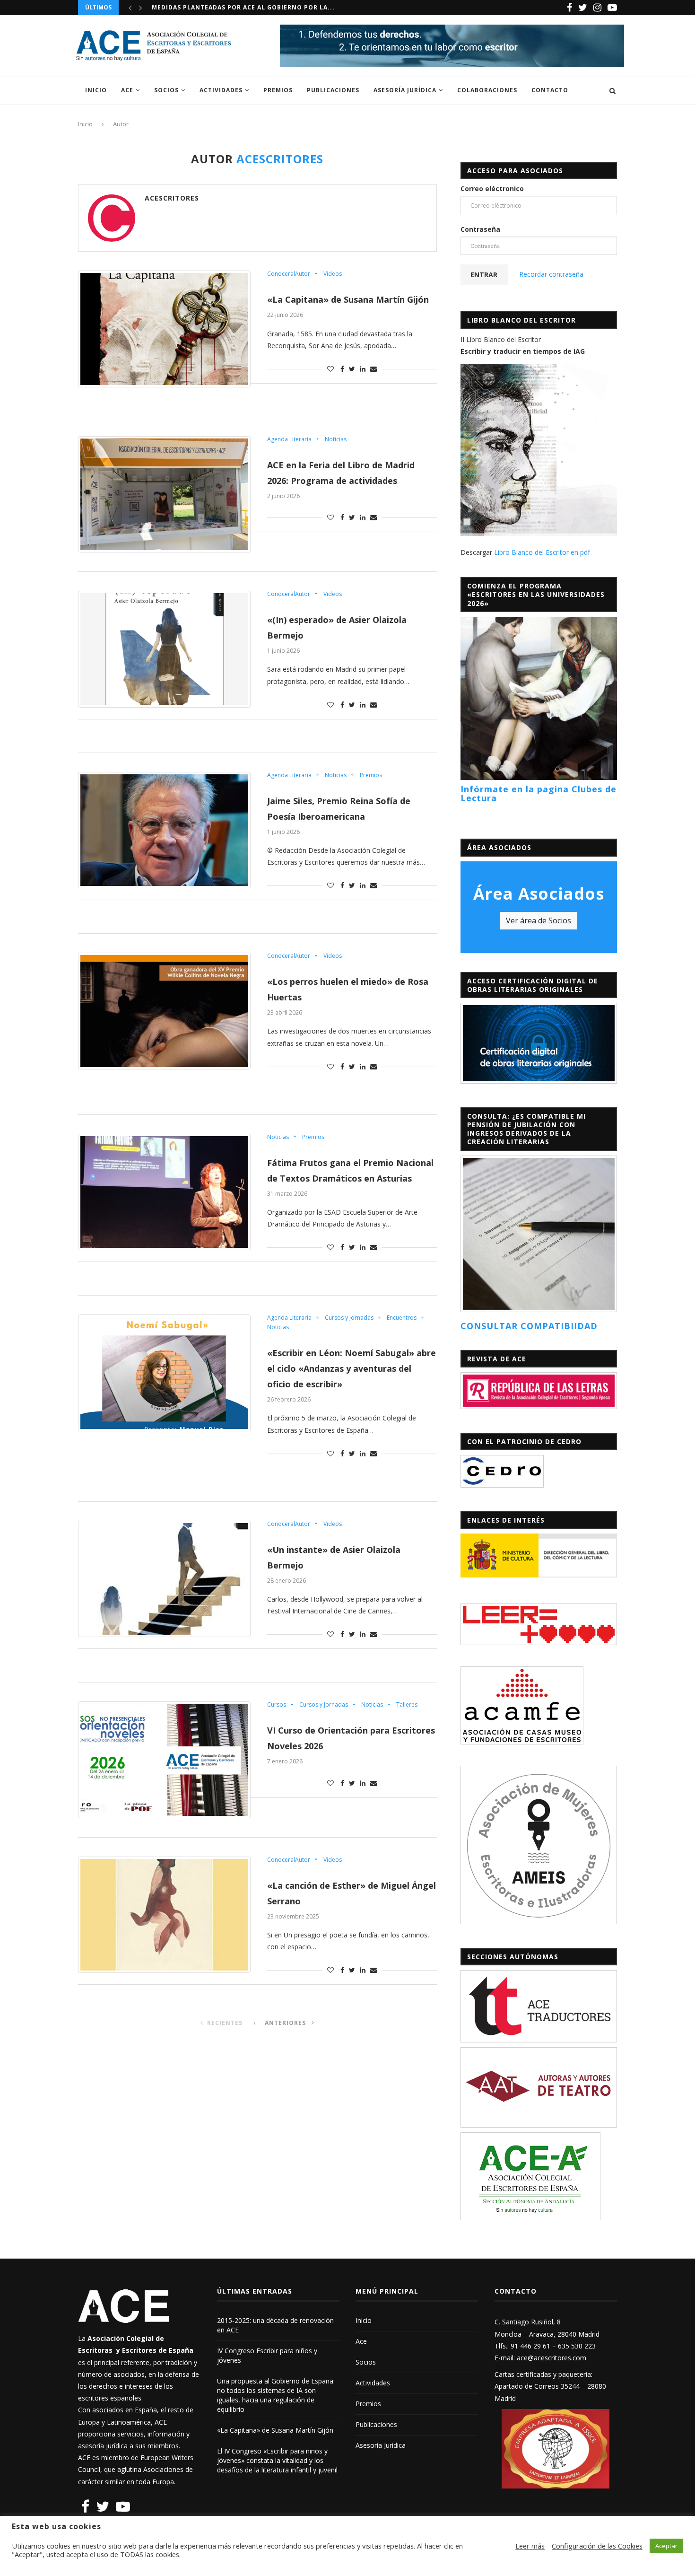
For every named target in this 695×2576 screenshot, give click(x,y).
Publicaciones (333, 90)
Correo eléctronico (492, 188)
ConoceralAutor (289, 274)
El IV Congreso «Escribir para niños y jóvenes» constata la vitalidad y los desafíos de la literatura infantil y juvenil (277, 2460)
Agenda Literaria (289, 439)
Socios (166, 90)
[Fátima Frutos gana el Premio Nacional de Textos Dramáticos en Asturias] (164, 1192)
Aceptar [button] (666, 2546)
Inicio (96, 90)
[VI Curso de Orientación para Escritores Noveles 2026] (164, 1760)
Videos (333, 274)
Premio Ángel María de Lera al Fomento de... (233, 7)
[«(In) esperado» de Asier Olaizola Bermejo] (164, 649)
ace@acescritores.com (552, 2358)
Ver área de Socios (539, 920)
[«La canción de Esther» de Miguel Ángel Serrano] (164, 1915)
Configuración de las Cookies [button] (597, 2546)
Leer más (530, 2546)
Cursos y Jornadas (349, 1318)
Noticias (336, 439)
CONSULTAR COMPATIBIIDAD (529, 1326)
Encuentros (402, 1318)
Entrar (484, 275)
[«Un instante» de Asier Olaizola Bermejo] (164, 1579)
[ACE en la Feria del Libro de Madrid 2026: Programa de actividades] (164, 494)
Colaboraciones (487, 90)
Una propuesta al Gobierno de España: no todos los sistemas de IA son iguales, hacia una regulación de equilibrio (276, 2395)
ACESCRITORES (172, 198)
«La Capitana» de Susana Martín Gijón (348, 299)
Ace (127, 90)
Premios (278, 90)
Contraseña (480, 229)
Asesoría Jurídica (405, 90)
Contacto (550, 90)
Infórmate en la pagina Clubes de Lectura (539, 794)
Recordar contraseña (551, 274)
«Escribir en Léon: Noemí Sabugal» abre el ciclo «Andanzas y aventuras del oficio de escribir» (352, 1368)
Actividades (221, 90)
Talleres (407, 1705)
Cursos (277, 1705)
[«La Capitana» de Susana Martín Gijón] (164, 329)
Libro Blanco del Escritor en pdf (542, 552)
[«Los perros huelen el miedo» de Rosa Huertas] (164, 1011)
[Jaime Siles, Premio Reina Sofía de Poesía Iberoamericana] (164, 830)
